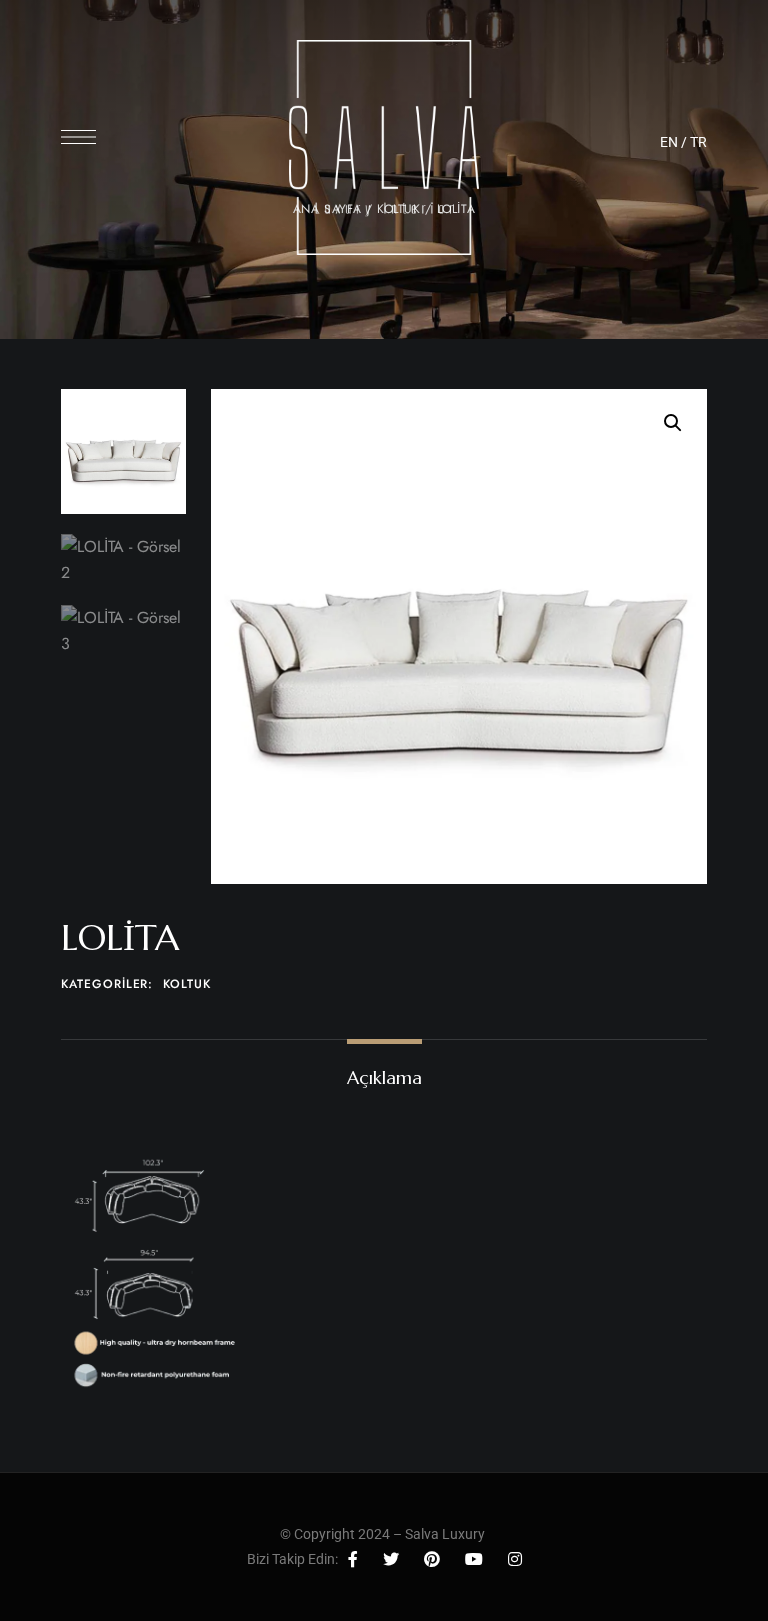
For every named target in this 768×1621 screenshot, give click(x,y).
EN (669, 142)
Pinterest (432, 1559)
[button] (673, 423)
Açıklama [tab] (384, 1077)
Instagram (515, 1559)
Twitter (391, 1559)
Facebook (353, 1559)
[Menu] (78, 137)
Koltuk (186, 984)
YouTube (474, 1559)
